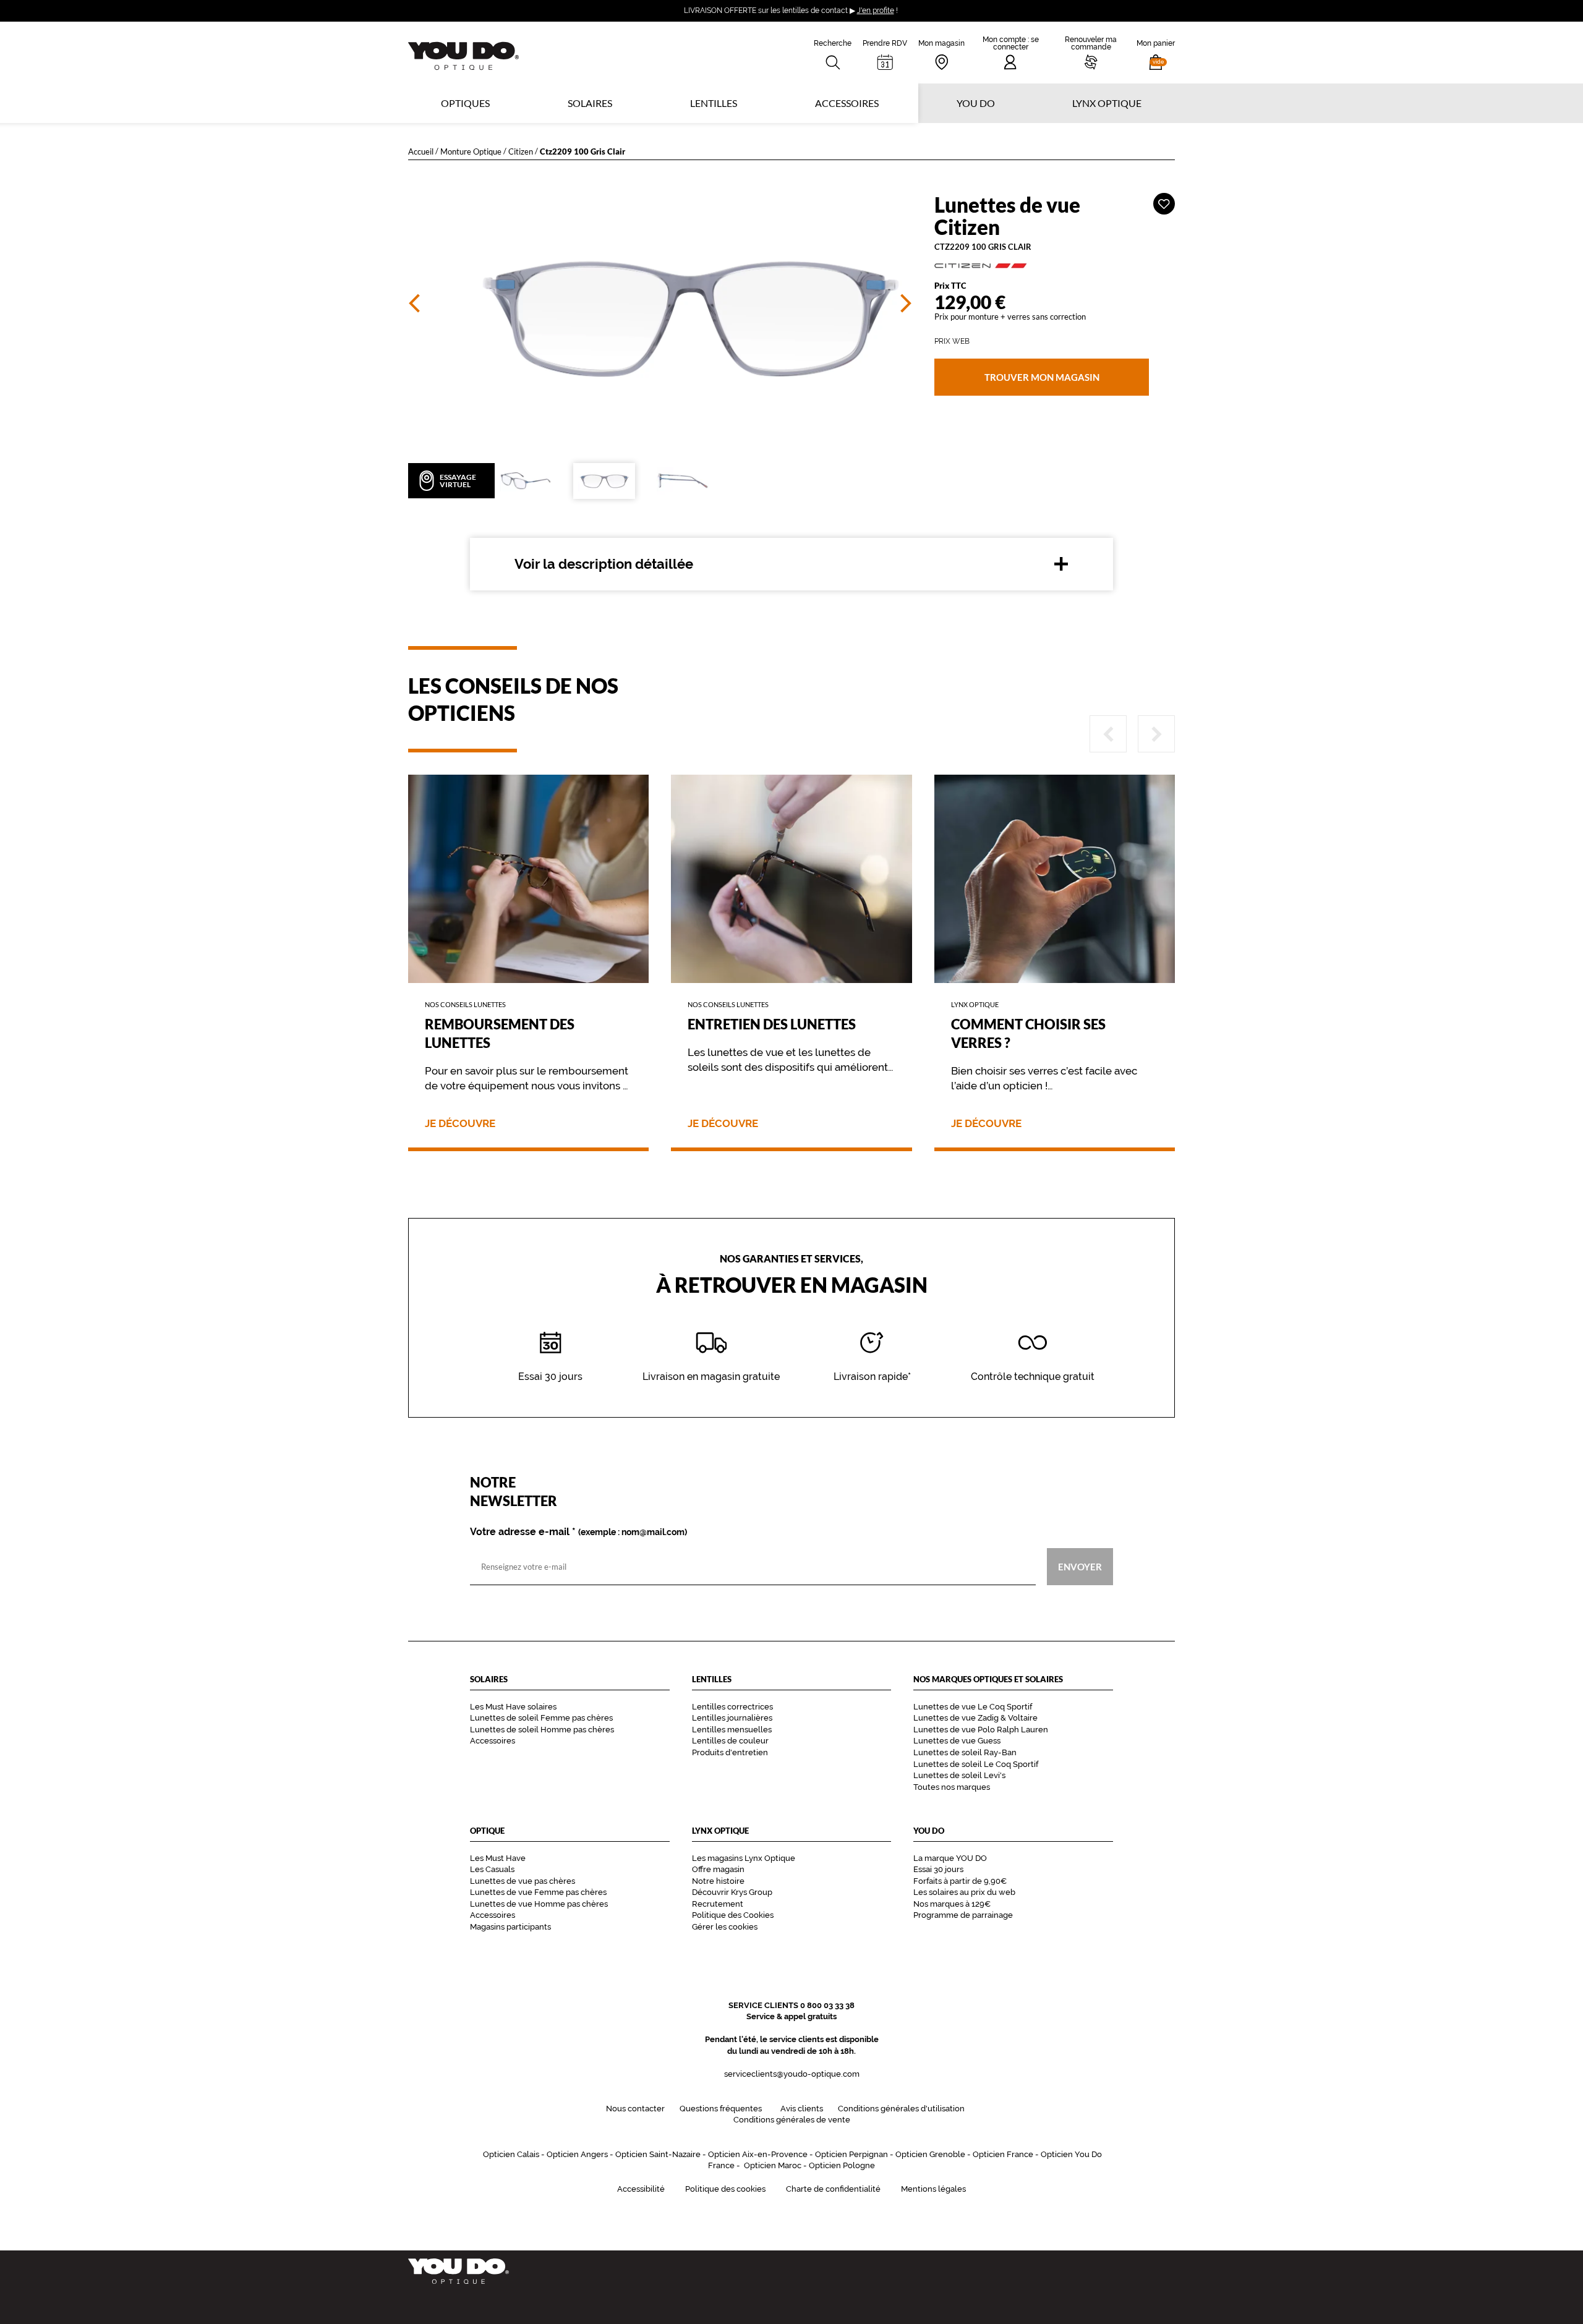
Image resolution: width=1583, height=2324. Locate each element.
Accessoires (847, 103)
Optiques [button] (465, 103)
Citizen (521, 151)
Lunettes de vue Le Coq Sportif (973, 1707)
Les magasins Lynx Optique (744, 1858)
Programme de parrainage (963, 1915)
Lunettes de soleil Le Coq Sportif (976, 1764)
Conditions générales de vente (792, 2120)
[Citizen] (1055, 265)
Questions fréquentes (721, 2109)
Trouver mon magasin (1041, 377)
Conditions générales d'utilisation (901, 2109)
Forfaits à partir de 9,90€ (960, 1881)
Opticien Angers (577, 2154)
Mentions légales (933, 2189)
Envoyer (1080, 1567)
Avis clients (802, 2109)
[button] (1156, 53)
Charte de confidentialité (833, 2189)
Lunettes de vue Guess (957, 1741)
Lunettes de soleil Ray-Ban (965, 1752)
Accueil (421, 151)
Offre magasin (718, 1869)
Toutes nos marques (952, 1787)
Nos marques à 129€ (952, 1904)
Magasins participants (510, 1927)
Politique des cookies (725, 2189)
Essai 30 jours (938, 1869)
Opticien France (1003, 2154)
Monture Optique (471, 151)
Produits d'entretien (730, 1752)
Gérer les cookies (725, 1927)
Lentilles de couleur (730, 1741)
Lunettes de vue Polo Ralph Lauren (981, 1730)
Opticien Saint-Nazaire (658, 2154)
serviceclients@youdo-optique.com (792, 2074)
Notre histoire (718, 1881)
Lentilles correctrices (732, 1707)
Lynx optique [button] (1107, 103)
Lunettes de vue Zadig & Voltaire (975, 1718)
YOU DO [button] (976, 103)
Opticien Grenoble (930, 2154)
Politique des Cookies (733, 1915)
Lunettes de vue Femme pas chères (538, 1892)
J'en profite (876, 11)
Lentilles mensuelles (732, 1730)
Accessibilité (641, 2189)
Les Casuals (492, 1869)
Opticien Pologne (842, 2165)
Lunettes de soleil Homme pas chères (542, 1730)
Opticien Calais (511, 2154)
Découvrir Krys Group (732, 1892)
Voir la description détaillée (604, 564)
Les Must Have (498, 1858)
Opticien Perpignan (851, 2154)
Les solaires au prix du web (964, 1892)
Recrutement (718, 1904)
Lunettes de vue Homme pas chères (539, 1904)
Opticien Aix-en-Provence (758, 2154)
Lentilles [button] (714, 103)
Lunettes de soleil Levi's (959, 1775)
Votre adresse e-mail (578, 1532)
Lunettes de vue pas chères (523, 1881)
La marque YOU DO (950, 1858)
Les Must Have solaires (513, 1707)
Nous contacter (635, 2109)
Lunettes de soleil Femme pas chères (541, 1718)
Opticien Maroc (773, 2165)
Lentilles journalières (732, 1718)
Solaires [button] (590, 103)
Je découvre (460, 1124)
